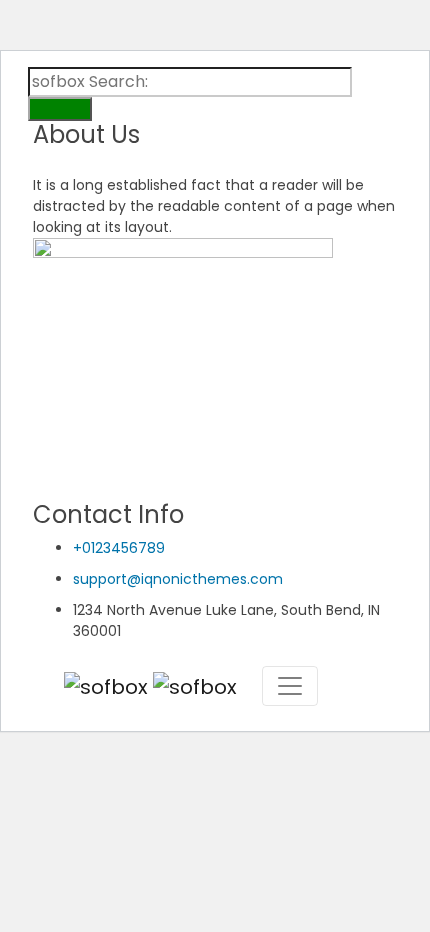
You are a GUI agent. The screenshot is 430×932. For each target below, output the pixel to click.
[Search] (60, 109)
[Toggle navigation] (290, 686)
